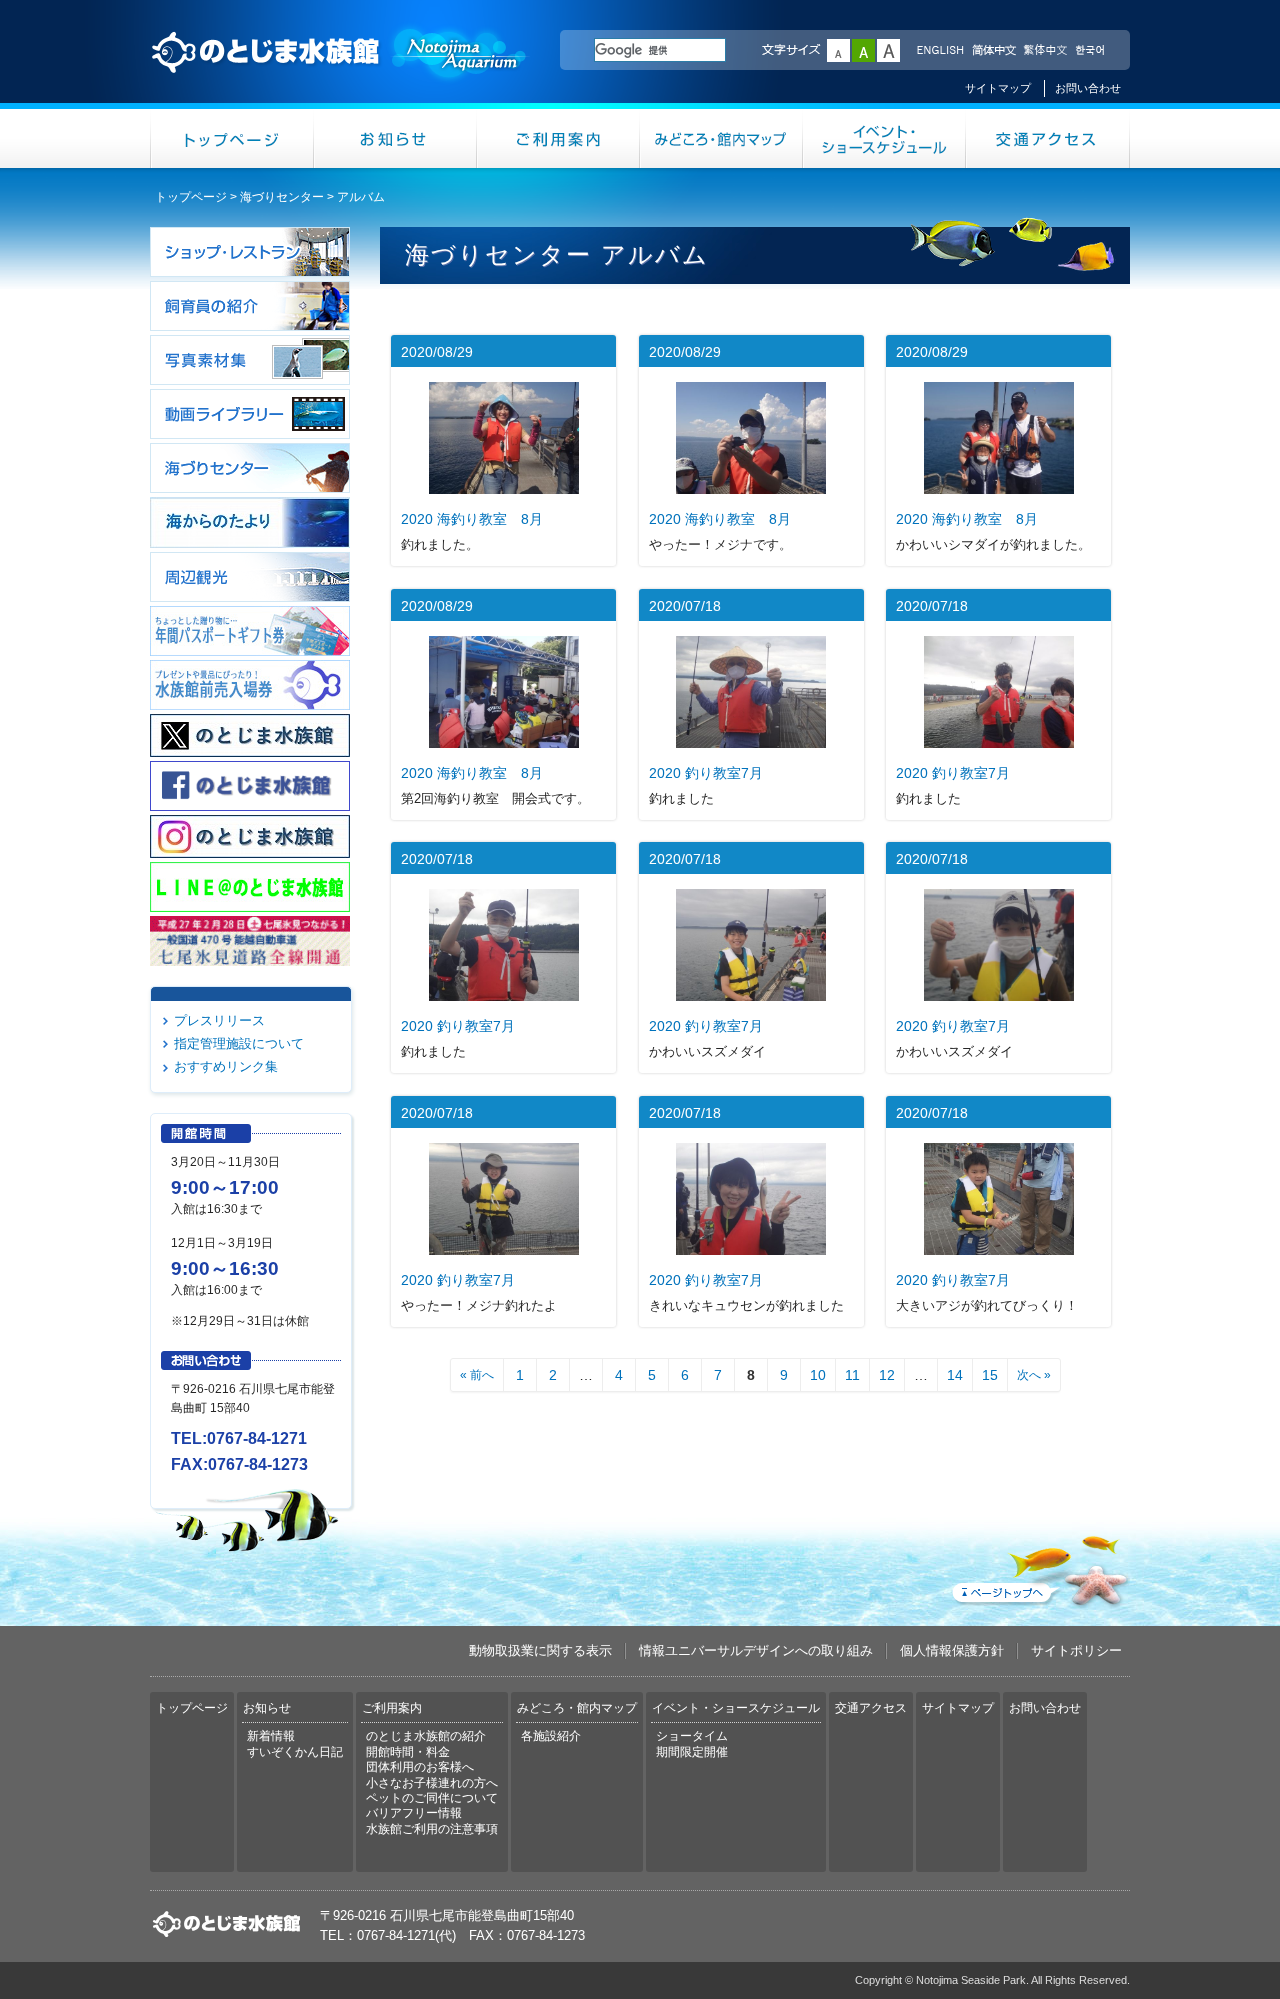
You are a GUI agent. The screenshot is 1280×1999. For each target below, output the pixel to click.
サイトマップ (998, 88)
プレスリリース (219, 1020)
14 (955, 1375)
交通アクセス (1048, 138)
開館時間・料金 (408, 1752)
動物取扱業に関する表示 (540, 1650)
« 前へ (477, 1375)
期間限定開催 (692, 1752)
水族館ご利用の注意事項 (432, 1829)
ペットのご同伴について (432, 1798)
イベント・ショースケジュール (884, 138)
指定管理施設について (239, 1043)
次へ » (1034, 1375)
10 (818, 1375)
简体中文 (993, 51)
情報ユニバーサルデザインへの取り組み (756, 1650)
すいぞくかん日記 (295, 1752)
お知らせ (395, 138)
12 (887, 1375)
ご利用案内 (558, 138)
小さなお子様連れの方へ (432, 1783)
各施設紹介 (551, 1736)
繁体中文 (1045, 51)
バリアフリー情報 (414, 1813)
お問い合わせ (1088, 88)
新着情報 (271, 1736)
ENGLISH (940, 51)
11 (852, 1375)
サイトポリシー (1076, 1650)
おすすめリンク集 (226, 1066)
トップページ (232, 138)
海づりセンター (282, 197)
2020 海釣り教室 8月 (472, 519)
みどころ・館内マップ (721, 138)
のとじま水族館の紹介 (426, 1736)
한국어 (1092, 51)
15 (990, 1375)
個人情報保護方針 (952, 1650)
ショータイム (692, 1736)
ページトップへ (1039, 1567)
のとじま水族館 (340, 71)
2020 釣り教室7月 (706, 773)
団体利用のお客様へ (420, 1767)
